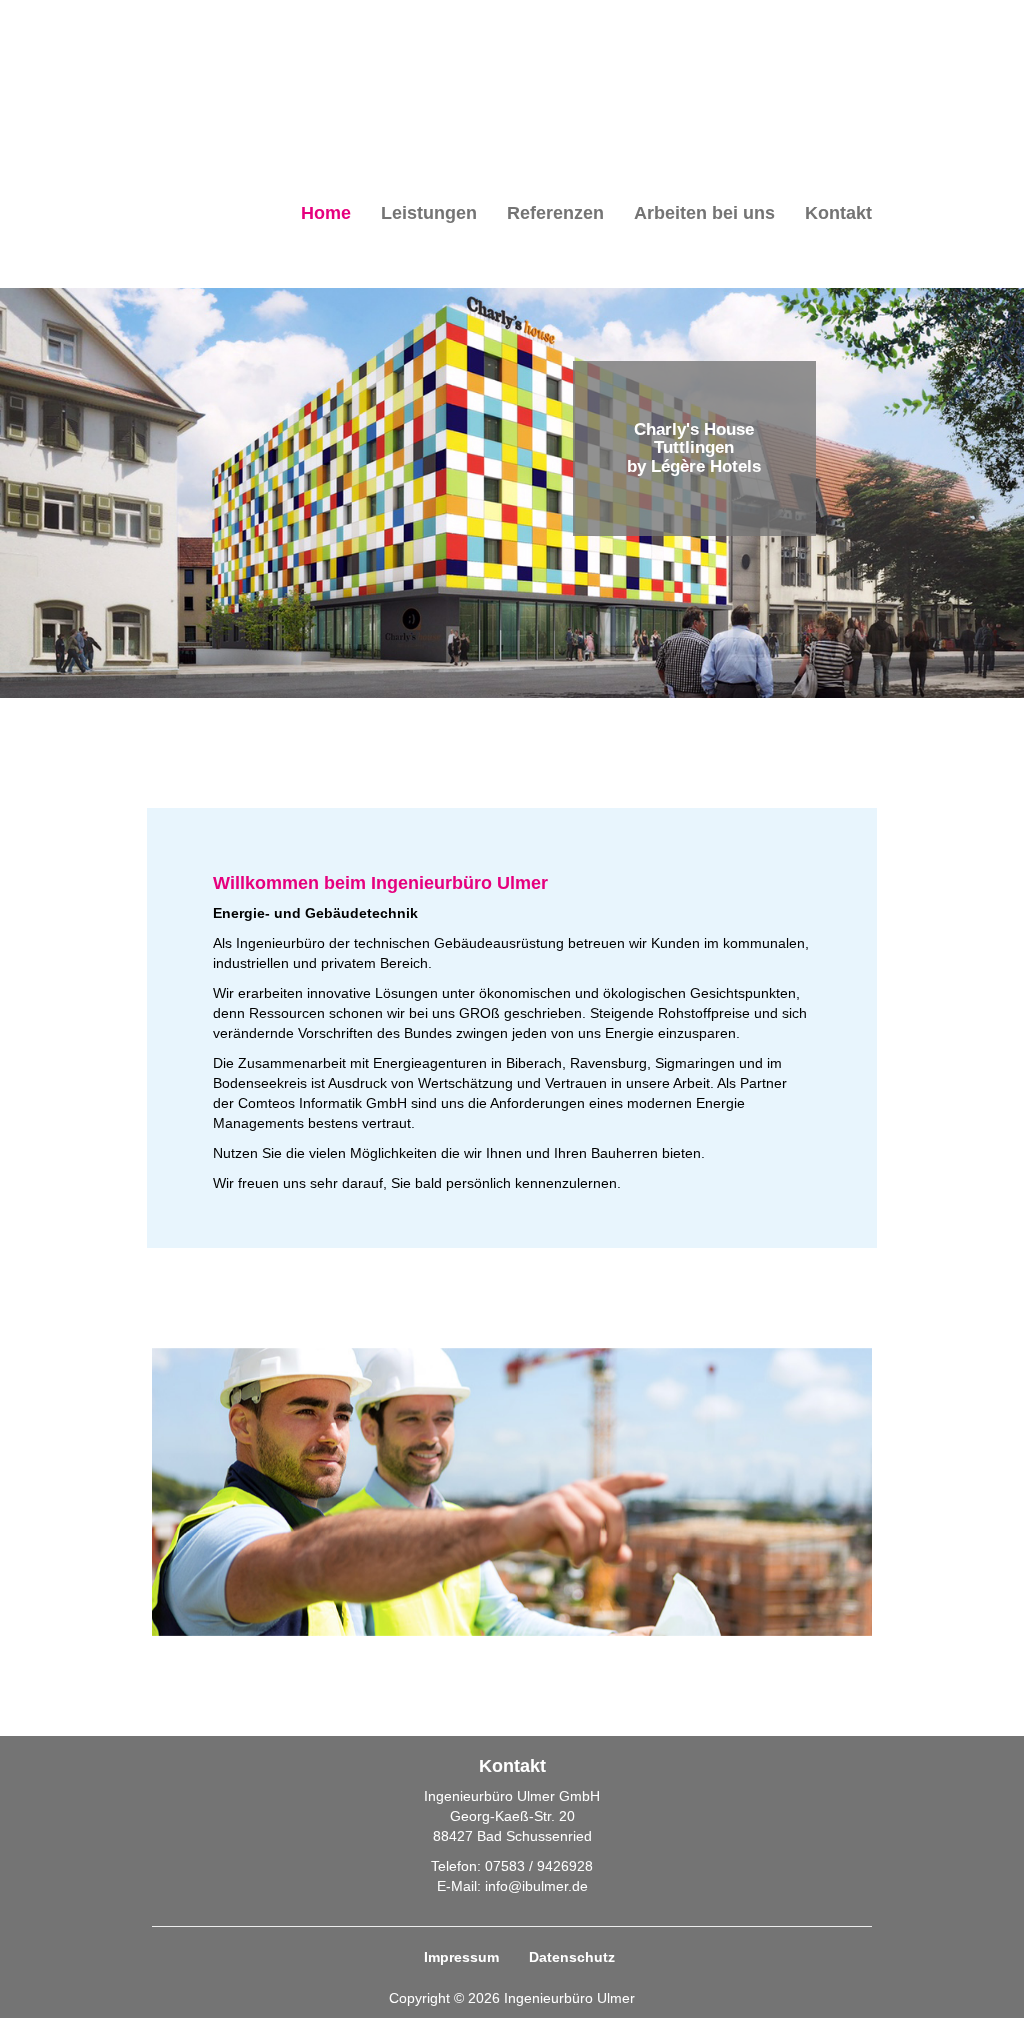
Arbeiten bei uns (704, 213)
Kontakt (838, 213)
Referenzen (555, 213)
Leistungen (429, 213)
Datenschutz (572, 1957)
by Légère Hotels (694, 466)
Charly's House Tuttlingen (694, 438)
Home (326, 213)
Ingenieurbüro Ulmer (252, 56)
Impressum (461, 1957)
